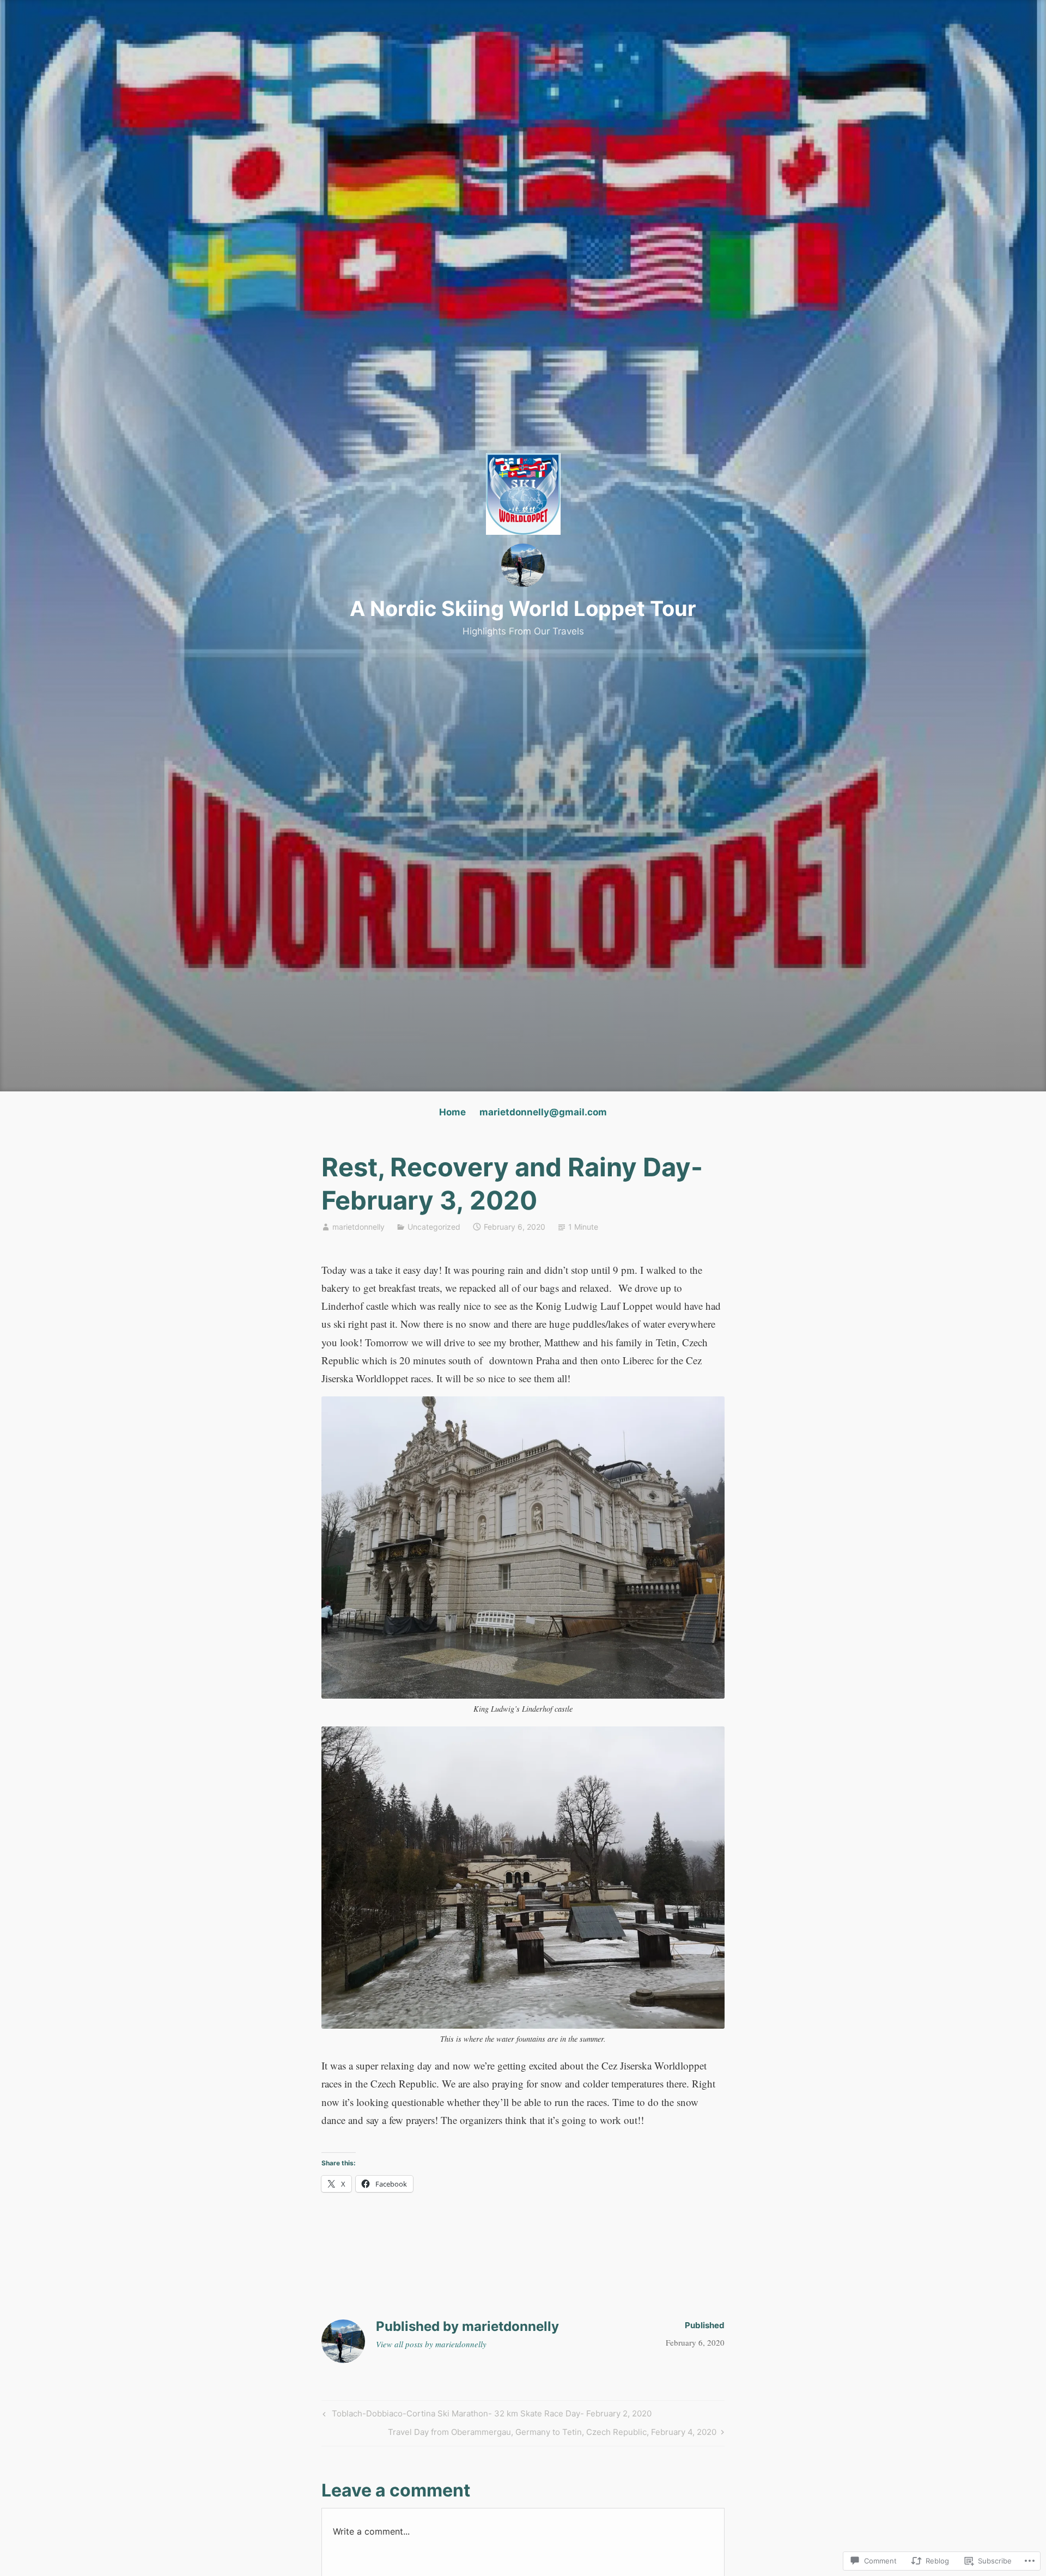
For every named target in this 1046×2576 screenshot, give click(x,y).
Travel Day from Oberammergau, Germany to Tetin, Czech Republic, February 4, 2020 (552, 2434)
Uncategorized (434, 1227)
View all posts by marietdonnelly (431, 2344)
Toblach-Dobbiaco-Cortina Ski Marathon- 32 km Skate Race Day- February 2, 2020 (486, 2415)
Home (452, 1112)
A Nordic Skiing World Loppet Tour (523, 608)
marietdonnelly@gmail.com (543, 1112)
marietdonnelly (358, 1227)
